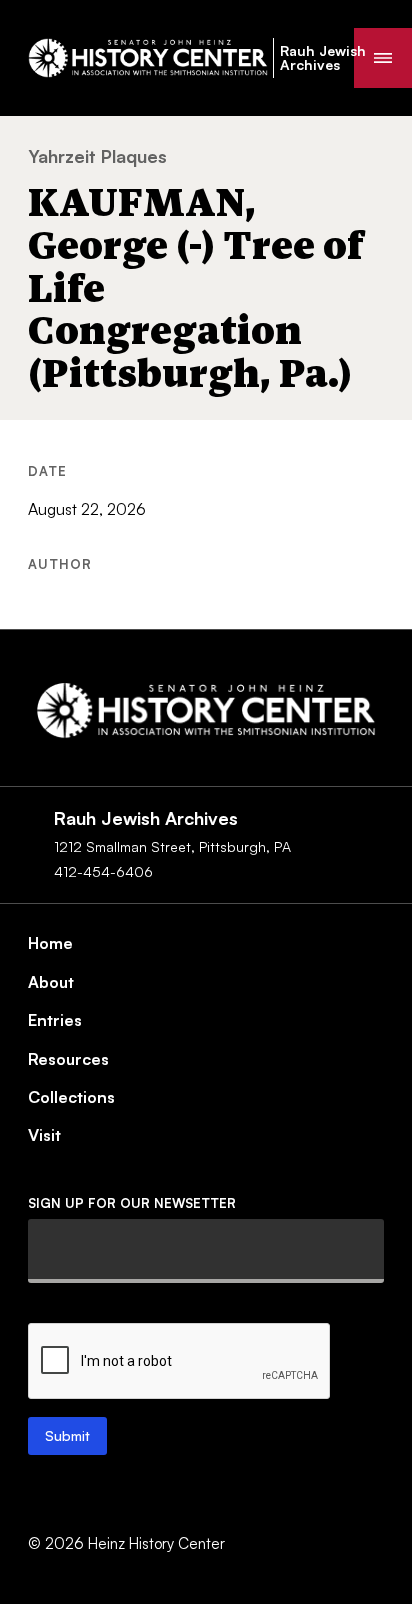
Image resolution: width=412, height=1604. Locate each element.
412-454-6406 (103, 871)
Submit (67, 1435)
